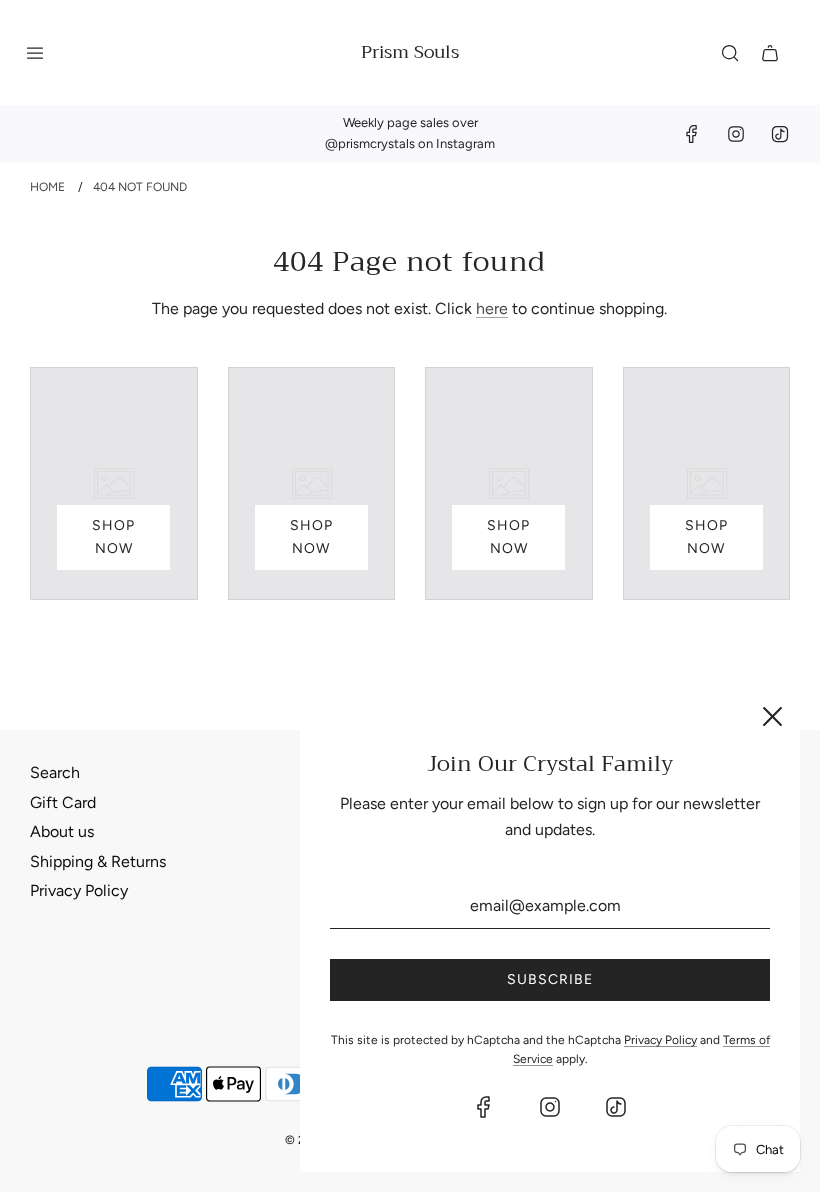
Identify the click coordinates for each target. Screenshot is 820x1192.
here (492, 308)
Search (55, 772)
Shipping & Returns (98, 861)
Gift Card (63, 802)
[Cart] (770, 53)
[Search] (730, 53)
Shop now (113, 536)
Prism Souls (410, 52)
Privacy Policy (79, 890)
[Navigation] (35, 53)
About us (62, 831)
